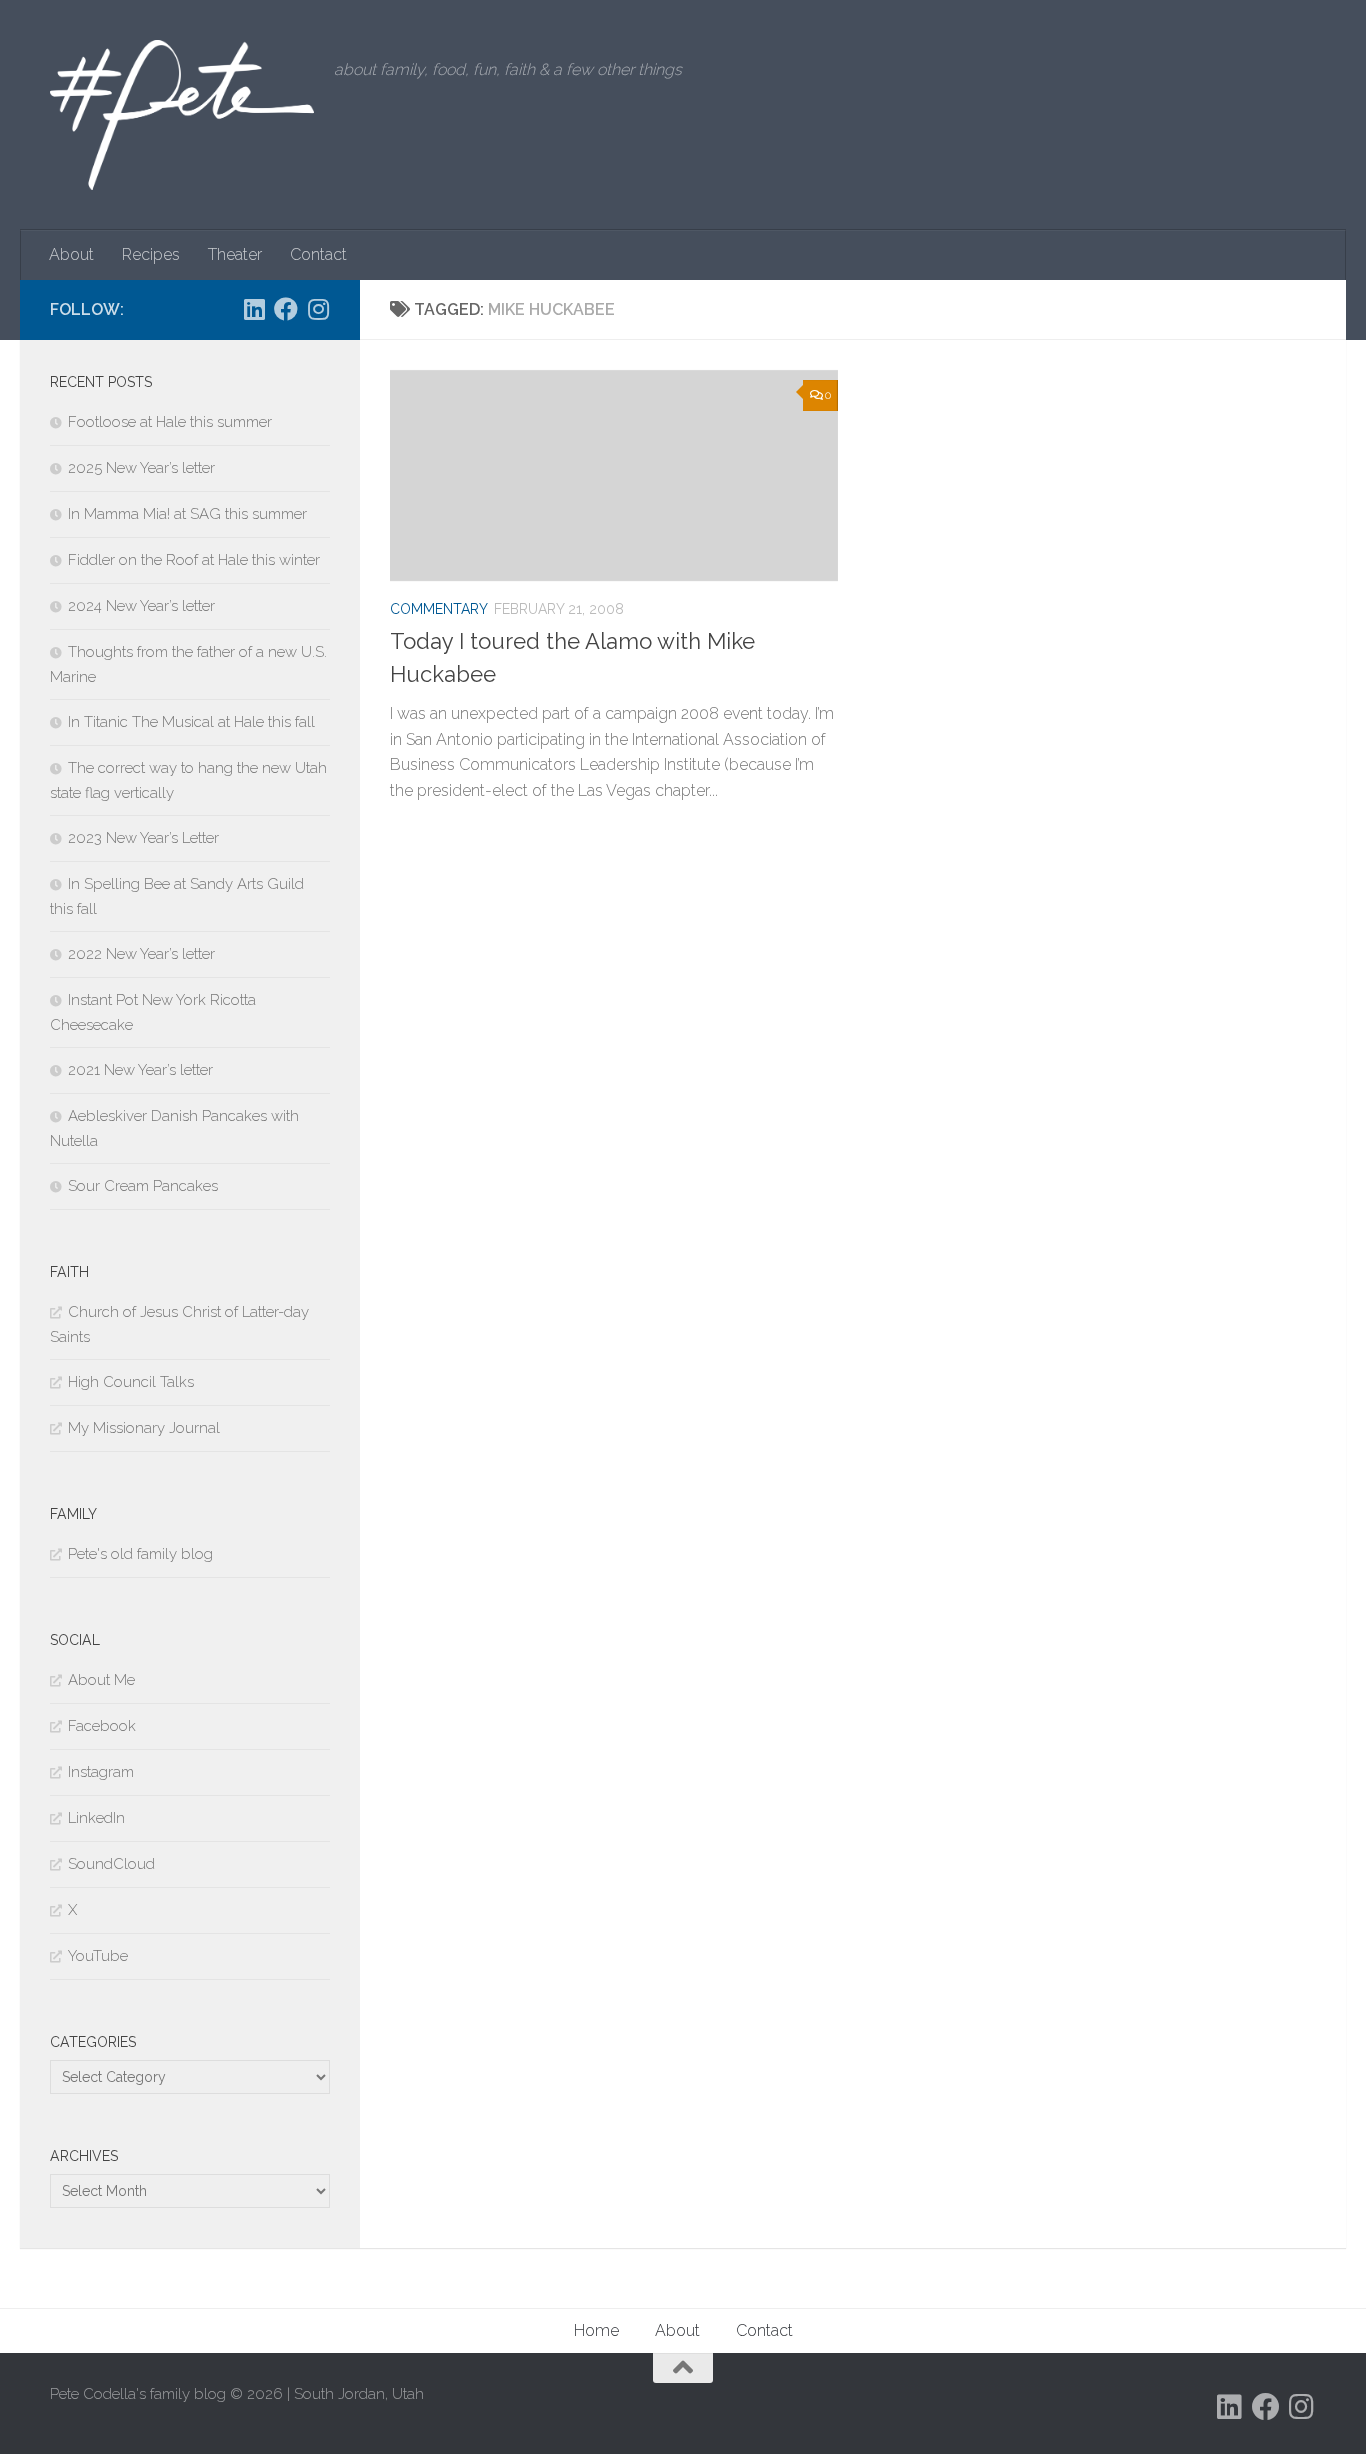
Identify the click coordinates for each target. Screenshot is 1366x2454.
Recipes (151, 254)
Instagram (101, 1772)
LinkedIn (96, 1818)
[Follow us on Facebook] (286, 309)
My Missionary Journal (144, 1428)
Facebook (102, 1726)
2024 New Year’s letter (141, 606)
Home (596, 2330)
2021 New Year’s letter (140, 1070)
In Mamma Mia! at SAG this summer (187, 514)
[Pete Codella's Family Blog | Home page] (182, 115)
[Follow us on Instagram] (318, 309)
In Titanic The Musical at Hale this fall (191, 722)
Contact (318, 254)
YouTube (98, 1956)
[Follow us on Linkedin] (254, 309)
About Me (101, 1680)
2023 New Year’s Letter (143, 838)
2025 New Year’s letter (141, 468)
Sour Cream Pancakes (143, 1186)
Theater (235, 254)
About (71, 254)
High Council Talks (131, 1382)
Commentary (439, 609)
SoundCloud (111, 1864)
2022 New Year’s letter (141, 954)
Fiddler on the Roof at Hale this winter (194, 560)
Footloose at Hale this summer (170, 422)
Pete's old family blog (140, 1554)
